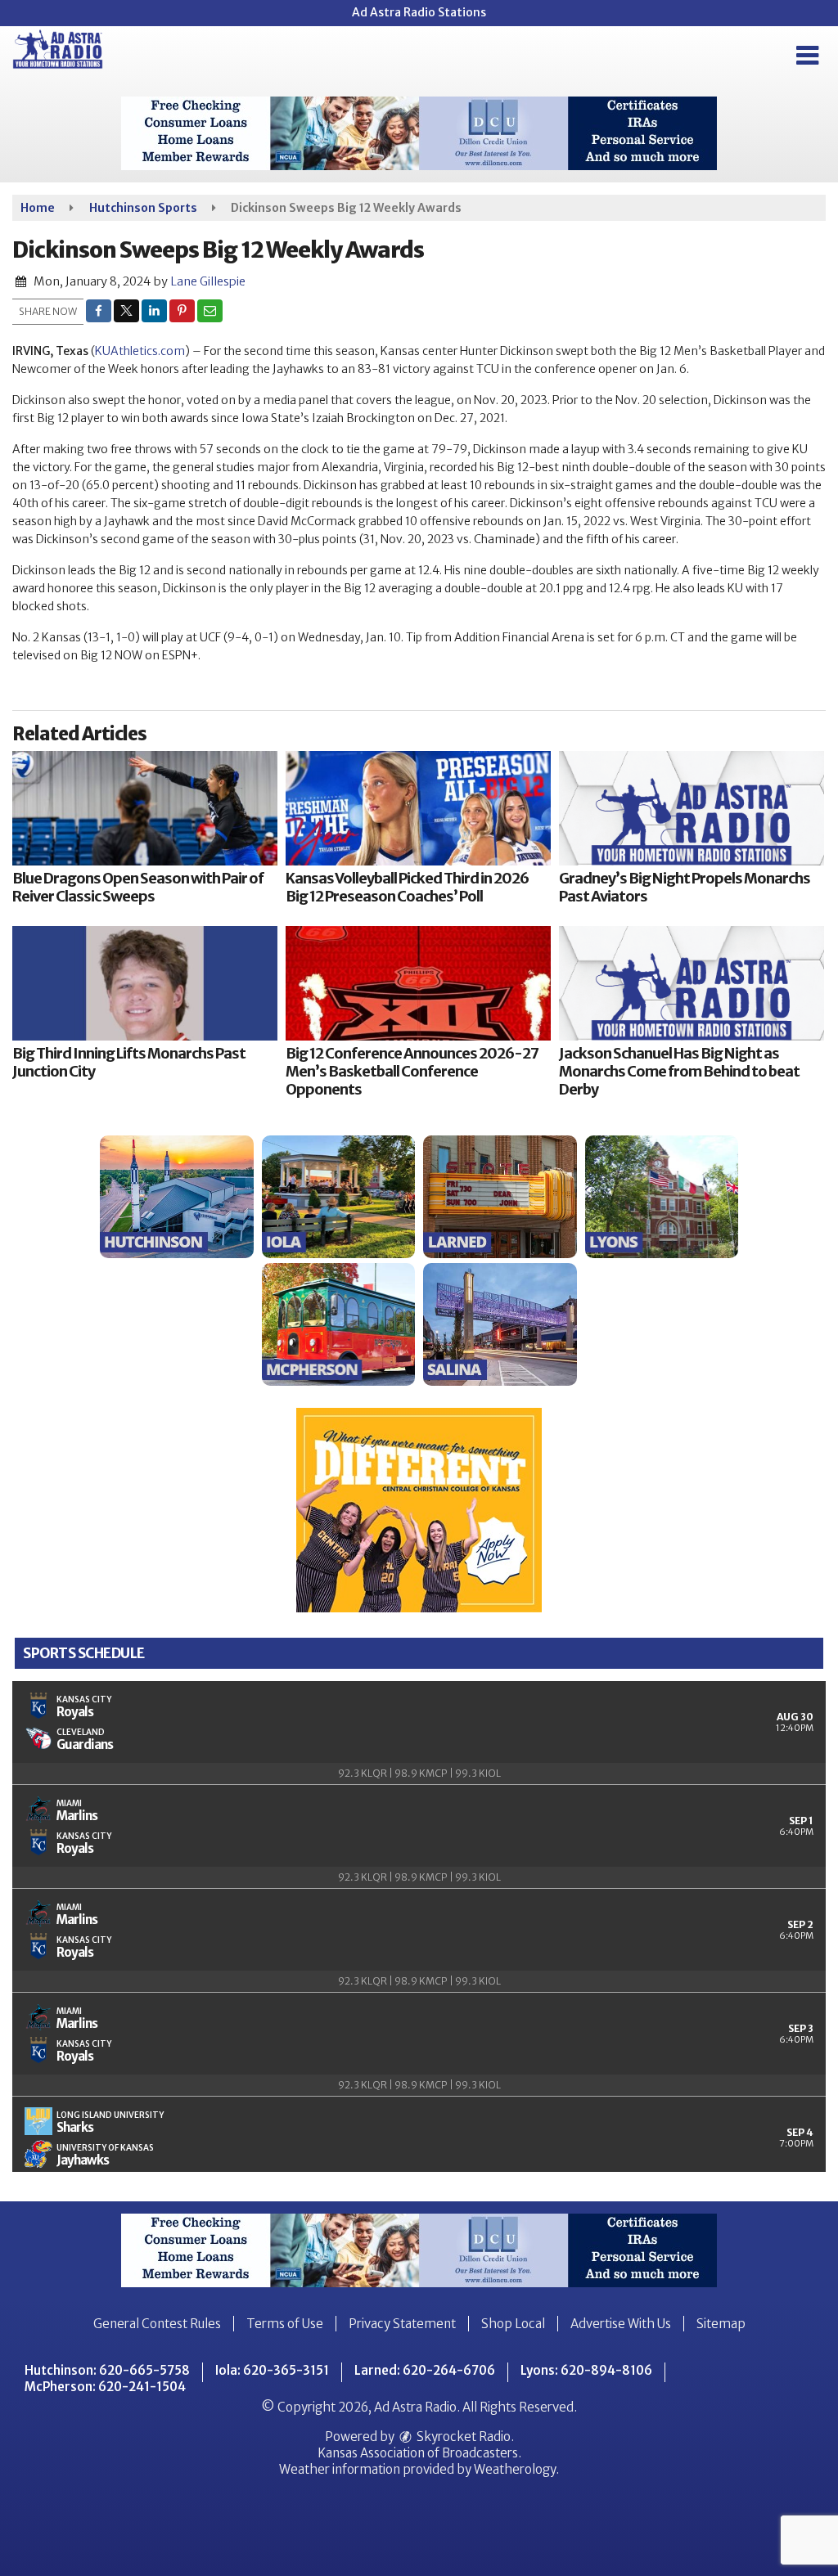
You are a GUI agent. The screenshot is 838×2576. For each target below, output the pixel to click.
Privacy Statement (402, 2324)
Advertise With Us (621, 2324)
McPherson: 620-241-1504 (105, 2387)
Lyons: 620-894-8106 (586, 2370)
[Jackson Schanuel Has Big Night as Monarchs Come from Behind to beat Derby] (692, 983)
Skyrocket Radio (462, 2437)
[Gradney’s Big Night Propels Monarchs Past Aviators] (692, 808)
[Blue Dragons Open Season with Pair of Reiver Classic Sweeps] (145, 808)
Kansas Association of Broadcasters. (419, 2453)
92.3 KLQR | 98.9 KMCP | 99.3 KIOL (419, 1773)
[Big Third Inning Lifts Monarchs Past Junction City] (145, 983)
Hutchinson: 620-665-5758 (107, 2370)
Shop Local (513, 2324)
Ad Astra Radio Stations (419, 12)
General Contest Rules (157, 2324)
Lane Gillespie (208, 281)
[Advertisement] (419, 133)
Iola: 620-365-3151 (272, 2370)
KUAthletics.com (140, 351)
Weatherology (515, 2469)
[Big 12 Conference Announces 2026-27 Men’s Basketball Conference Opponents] (418, 983)
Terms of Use (285, 2324)
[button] (807, 56)
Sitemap (721, 2324)
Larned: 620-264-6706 (425, 2370)
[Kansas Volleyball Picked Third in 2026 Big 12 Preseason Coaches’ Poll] (418, 808)
